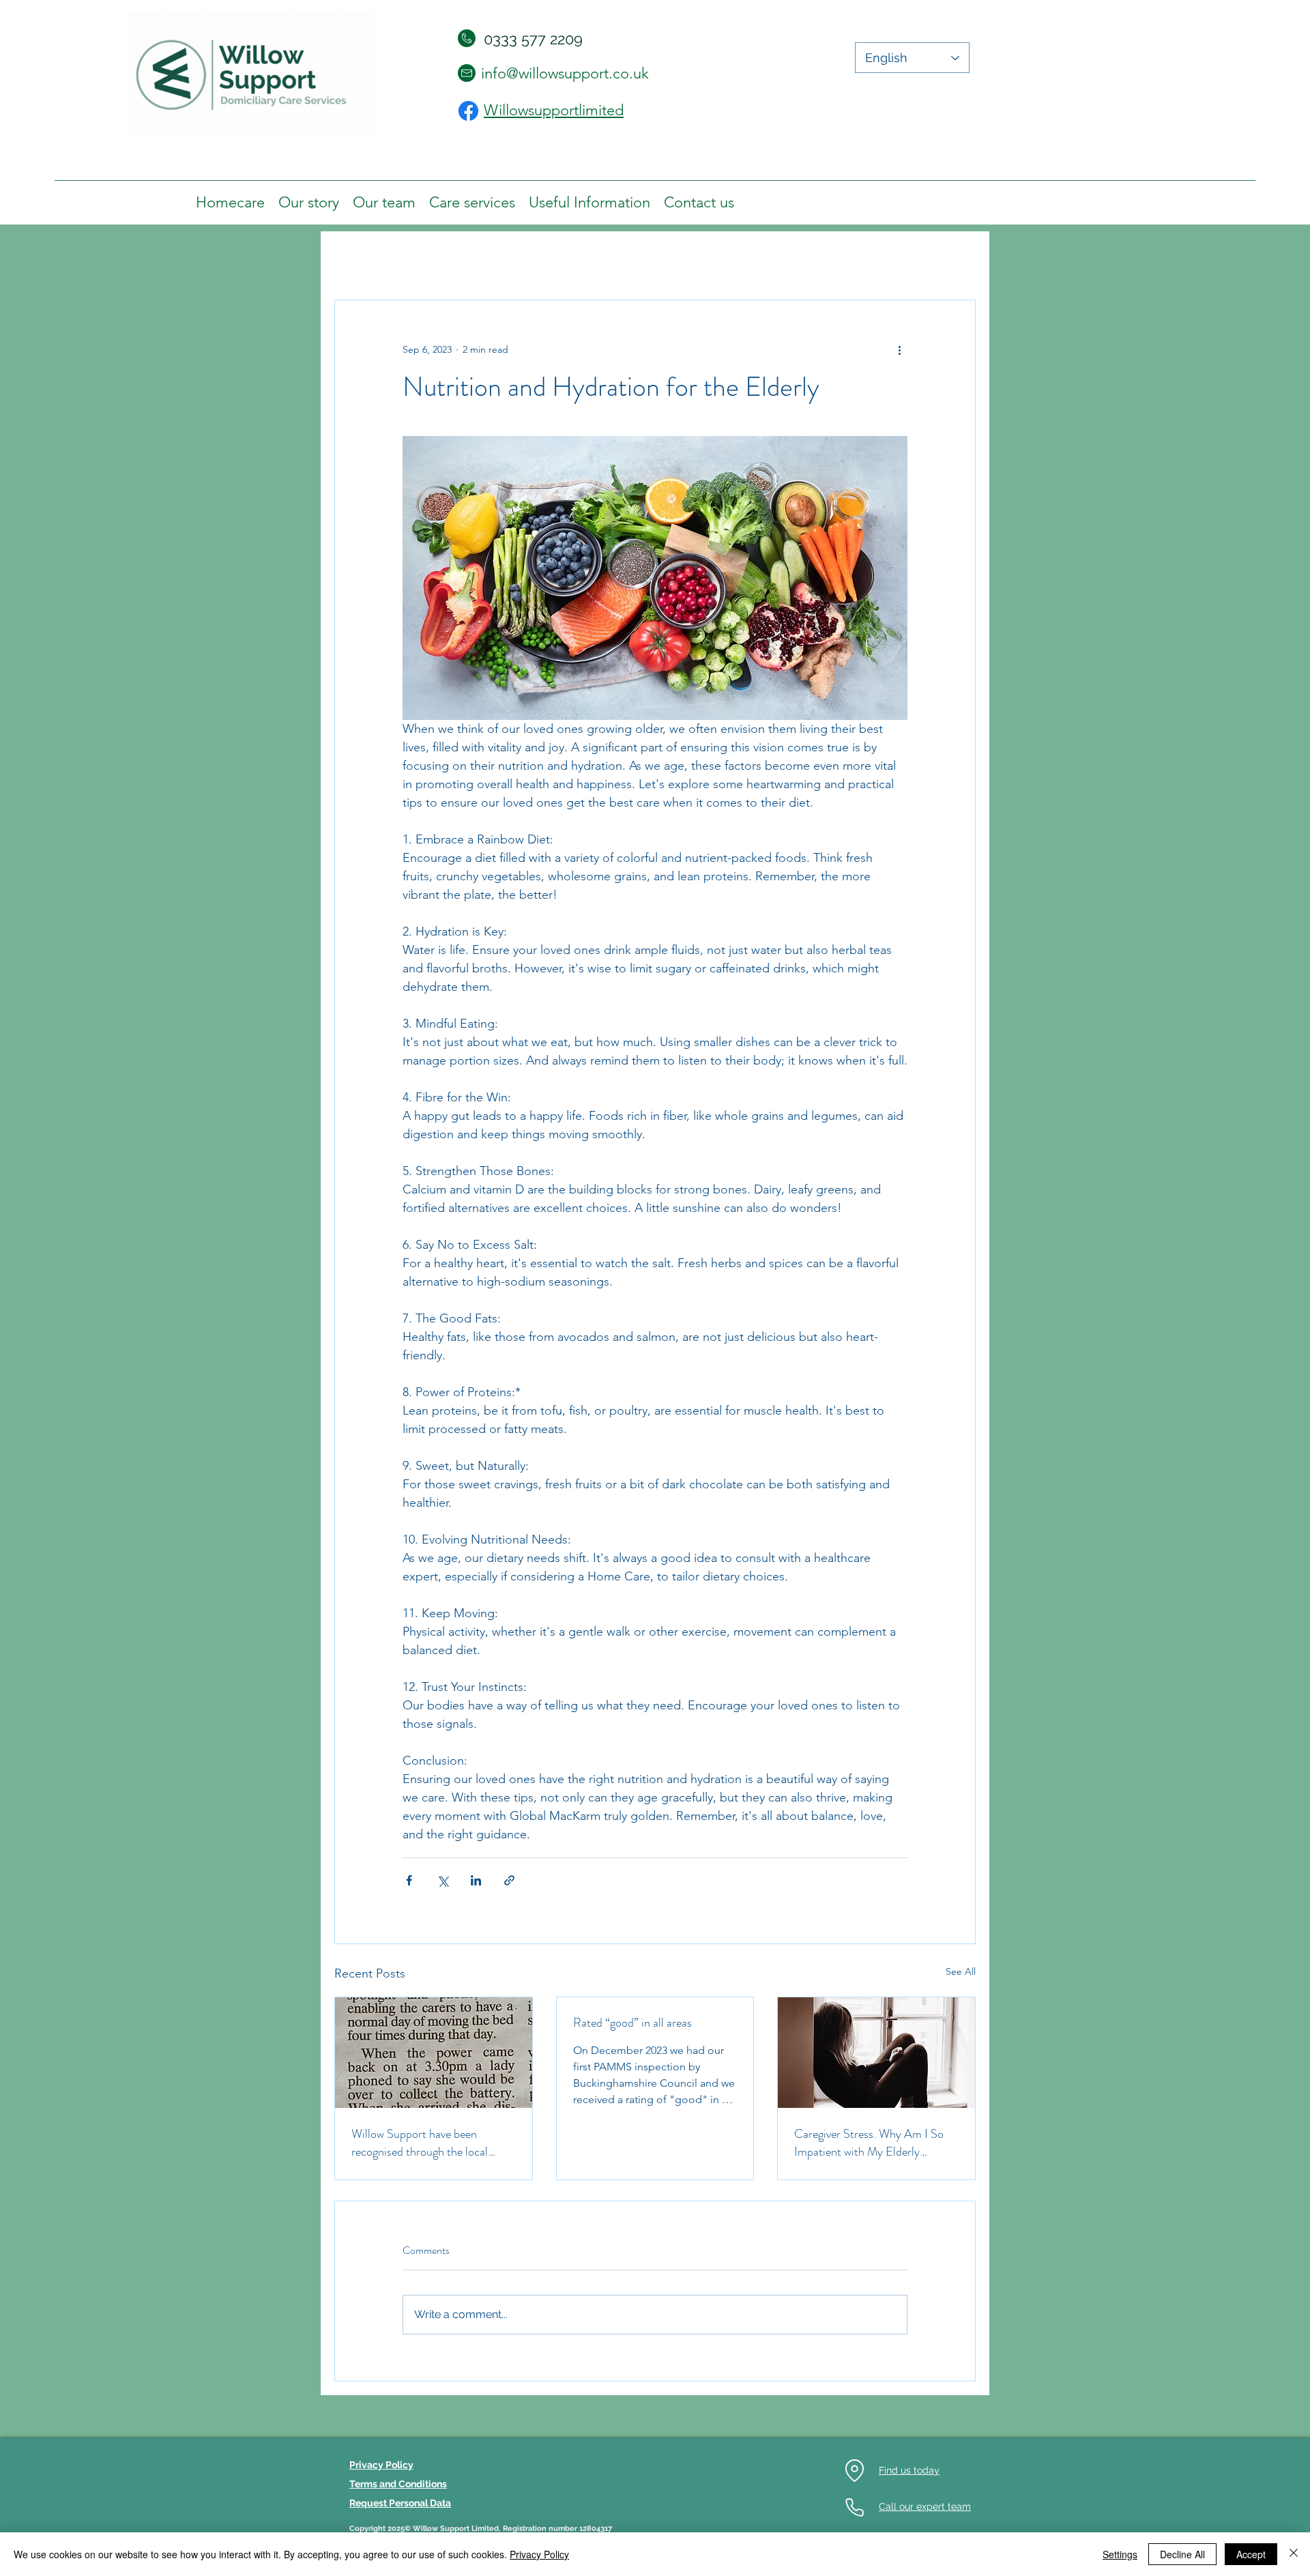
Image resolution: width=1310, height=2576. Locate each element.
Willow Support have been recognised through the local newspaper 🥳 (420, 2143)
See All (961, 1971)
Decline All (1182, 2554)
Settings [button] (1120, 2554)
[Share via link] (509, 1880)
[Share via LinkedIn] (476, 1880)
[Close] (1294, 2554)
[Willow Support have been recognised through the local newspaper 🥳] (434, 2053)
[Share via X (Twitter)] (442, 1880)
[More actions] (899, 349)
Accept (1251, 2554)
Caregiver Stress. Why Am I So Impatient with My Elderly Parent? (869, 2143)
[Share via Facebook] (409, 1880)
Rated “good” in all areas (632, 2023)
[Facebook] (468, 111)
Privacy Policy (539, 2554)
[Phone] (854, 2507)
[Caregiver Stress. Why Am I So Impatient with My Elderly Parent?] (876, 2053)
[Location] (854, 2471)
